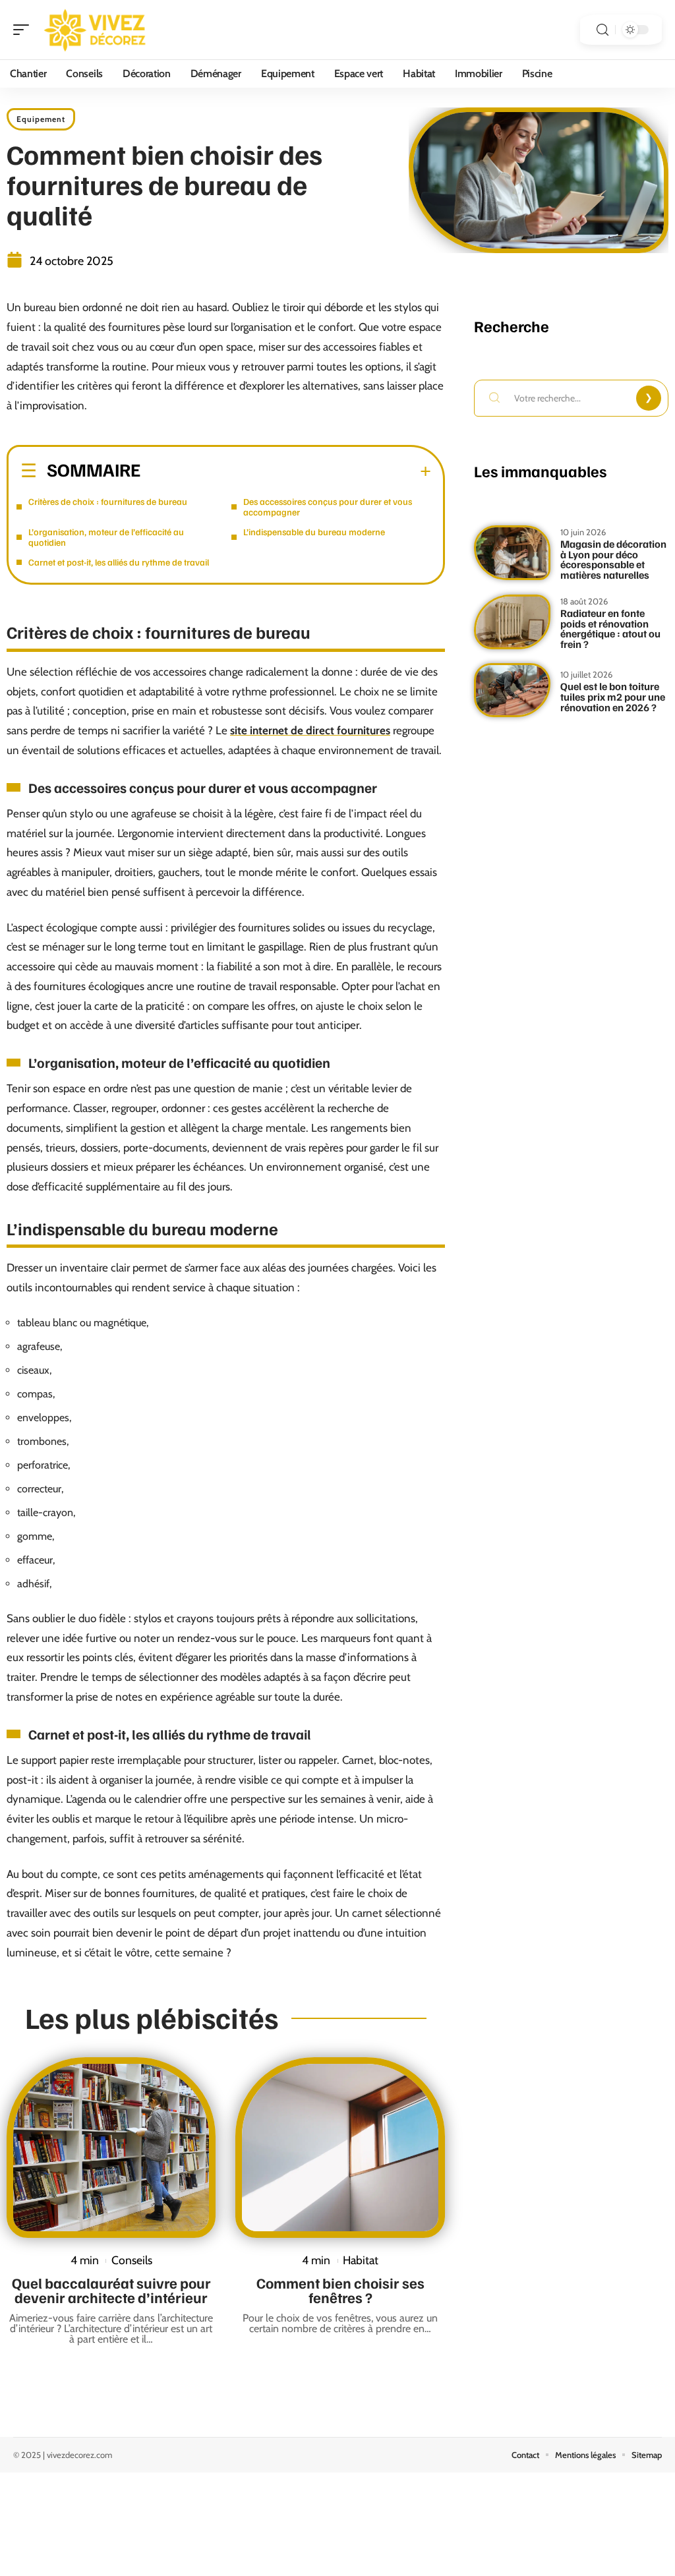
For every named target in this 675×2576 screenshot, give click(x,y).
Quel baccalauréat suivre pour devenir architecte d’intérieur (111, 2290)
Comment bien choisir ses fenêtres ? (340, 2290)
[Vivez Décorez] (95, 30)
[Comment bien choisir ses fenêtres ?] (340, 2148)
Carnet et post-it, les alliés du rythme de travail (119, 562)
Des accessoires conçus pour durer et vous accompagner (328, 507)
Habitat (361, 2260)
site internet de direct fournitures (310, 730)
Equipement (41, 119)
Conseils (132, 2260)
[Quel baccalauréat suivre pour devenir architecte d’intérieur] (111, 2148)
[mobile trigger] (24, 30)
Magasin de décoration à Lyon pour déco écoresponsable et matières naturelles (613, 559)
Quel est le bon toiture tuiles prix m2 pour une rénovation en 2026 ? (613, 696)
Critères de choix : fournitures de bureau (108, 501)
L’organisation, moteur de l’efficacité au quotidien (106, 537)
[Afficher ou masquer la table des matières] (286, 471)
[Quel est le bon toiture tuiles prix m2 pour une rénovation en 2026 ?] (512, 690)
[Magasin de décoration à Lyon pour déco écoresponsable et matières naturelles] (512, 553)
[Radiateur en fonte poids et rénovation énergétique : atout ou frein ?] (512, 622)
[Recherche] (602, 30)
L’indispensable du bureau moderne (314, 532)
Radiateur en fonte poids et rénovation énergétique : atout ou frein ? (610, 629)
